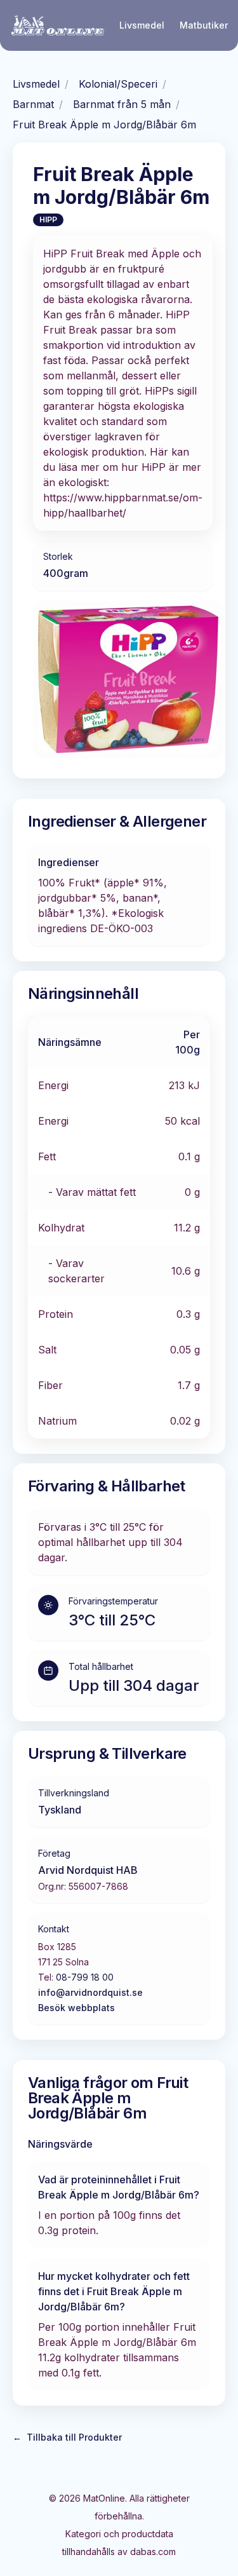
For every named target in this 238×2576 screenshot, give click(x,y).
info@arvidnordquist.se (90, 1992)
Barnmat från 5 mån (122, 104)
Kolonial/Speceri (118, 84)
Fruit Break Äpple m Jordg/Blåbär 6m (104, 125)
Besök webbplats (76, 2008)
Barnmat (33, 104)
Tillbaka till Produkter (67, 2437)
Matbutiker (204, 25)
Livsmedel (142, 25)
